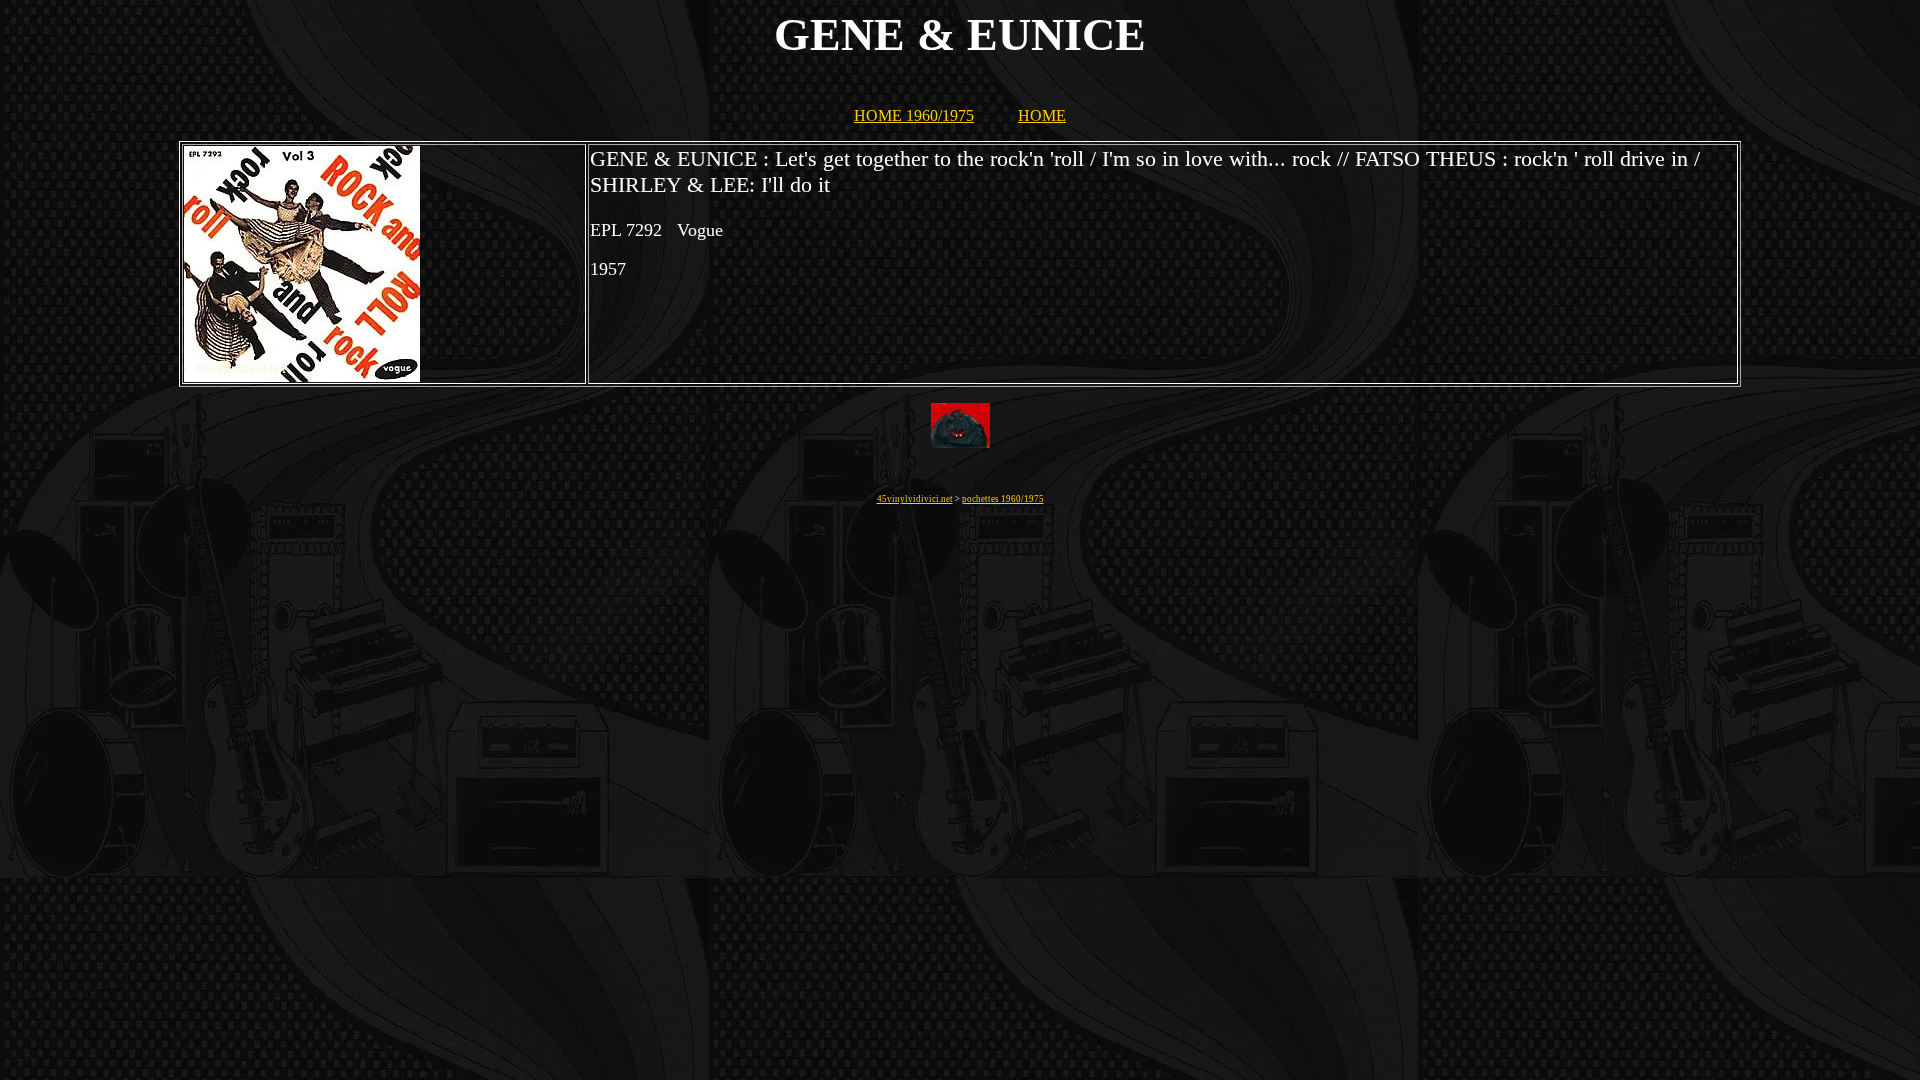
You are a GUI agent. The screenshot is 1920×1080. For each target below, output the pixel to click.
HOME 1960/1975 (914, 115)
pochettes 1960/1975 (1003, 499)
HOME (1042, 115)
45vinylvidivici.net (915, 499)
